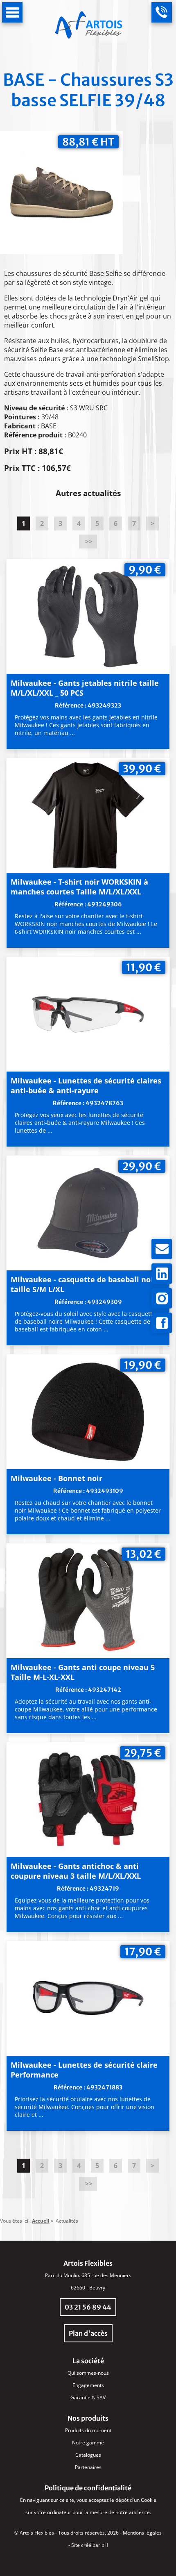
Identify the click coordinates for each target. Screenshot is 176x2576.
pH (105, 2545)
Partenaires (88, 2467)
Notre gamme (88, 2443)
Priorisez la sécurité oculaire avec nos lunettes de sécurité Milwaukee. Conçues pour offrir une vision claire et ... (85, 2107)
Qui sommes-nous (88, 2373)
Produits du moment (88, 2430)
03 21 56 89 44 (88, 2307)
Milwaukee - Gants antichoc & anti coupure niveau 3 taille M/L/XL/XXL (76, 1871)
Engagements (88, 2385)
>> (88, 542)
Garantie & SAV (88, 2397)
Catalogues (88, 2455)
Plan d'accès (88, 2333)
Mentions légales (142, 2533)
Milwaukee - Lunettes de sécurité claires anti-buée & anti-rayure (86, 1085)
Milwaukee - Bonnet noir (56, 1478)
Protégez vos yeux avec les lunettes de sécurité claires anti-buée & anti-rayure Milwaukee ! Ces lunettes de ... (80, 1123)
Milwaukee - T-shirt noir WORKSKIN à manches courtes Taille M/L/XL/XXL (79, 887)
